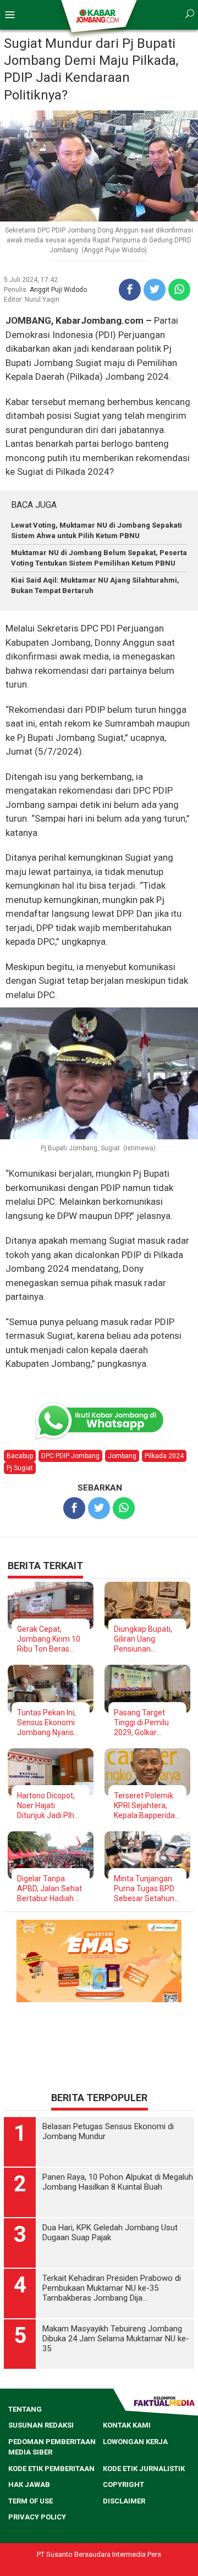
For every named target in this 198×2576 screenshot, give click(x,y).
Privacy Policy (37, 2517)
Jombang (122, 1456)
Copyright (123, 2484)
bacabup (20, 1456)
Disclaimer (124, 2501)
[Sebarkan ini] (130, 290)
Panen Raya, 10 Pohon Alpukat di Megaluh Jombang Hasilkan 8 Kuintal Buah (118, 2182)
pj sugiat (20, 1468)
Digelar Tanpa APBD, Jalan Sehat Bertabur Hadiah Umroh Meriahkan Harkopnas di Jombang (50, 1889)
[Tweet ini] (155, 290)
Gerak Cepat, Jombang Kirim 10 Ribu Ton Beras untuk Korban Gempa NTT (49, 1639)
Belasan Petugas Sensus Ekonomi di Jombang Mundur (108, 2131)
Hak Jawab (29, 2484)
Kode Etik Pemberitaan (51, 2469)
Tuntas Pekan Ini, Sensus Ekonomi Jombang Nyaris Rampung (46, 1723)
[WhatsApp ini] (179, 290)
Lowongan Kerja (135, 2442)
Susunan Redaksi (41, 2425)
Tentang (25, 2409)
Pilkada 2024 (164, 1456)
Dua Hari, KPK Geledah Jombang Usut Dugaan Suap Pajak (110, 2232)
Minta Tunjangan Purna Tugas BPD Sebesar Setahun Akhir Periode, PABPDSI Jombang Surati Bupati (147, 1889)
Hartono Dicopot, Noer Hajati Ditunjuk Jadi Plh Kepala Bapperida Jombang (48, 1806)
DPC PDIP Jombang (70, 1456)
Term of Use (31, 2501)
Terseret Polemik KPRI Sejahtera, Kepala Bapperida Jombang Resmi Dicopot (144, 1806)
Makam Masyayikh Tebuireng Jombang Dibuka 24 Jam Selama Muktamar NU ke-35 (116, 2339)
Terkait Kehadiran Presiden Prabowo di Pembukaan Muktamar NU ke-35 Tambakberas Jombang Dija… (112, 2288)
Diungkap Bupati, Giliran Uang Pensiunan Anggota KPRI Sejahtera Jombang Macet (143, 1639)
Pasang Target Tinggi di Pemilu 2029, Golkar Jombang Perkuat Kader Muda (145, 1723)
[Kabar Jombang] (98, 15)
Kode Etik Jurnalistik (144, 2469)
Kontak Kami (127, 2425)
